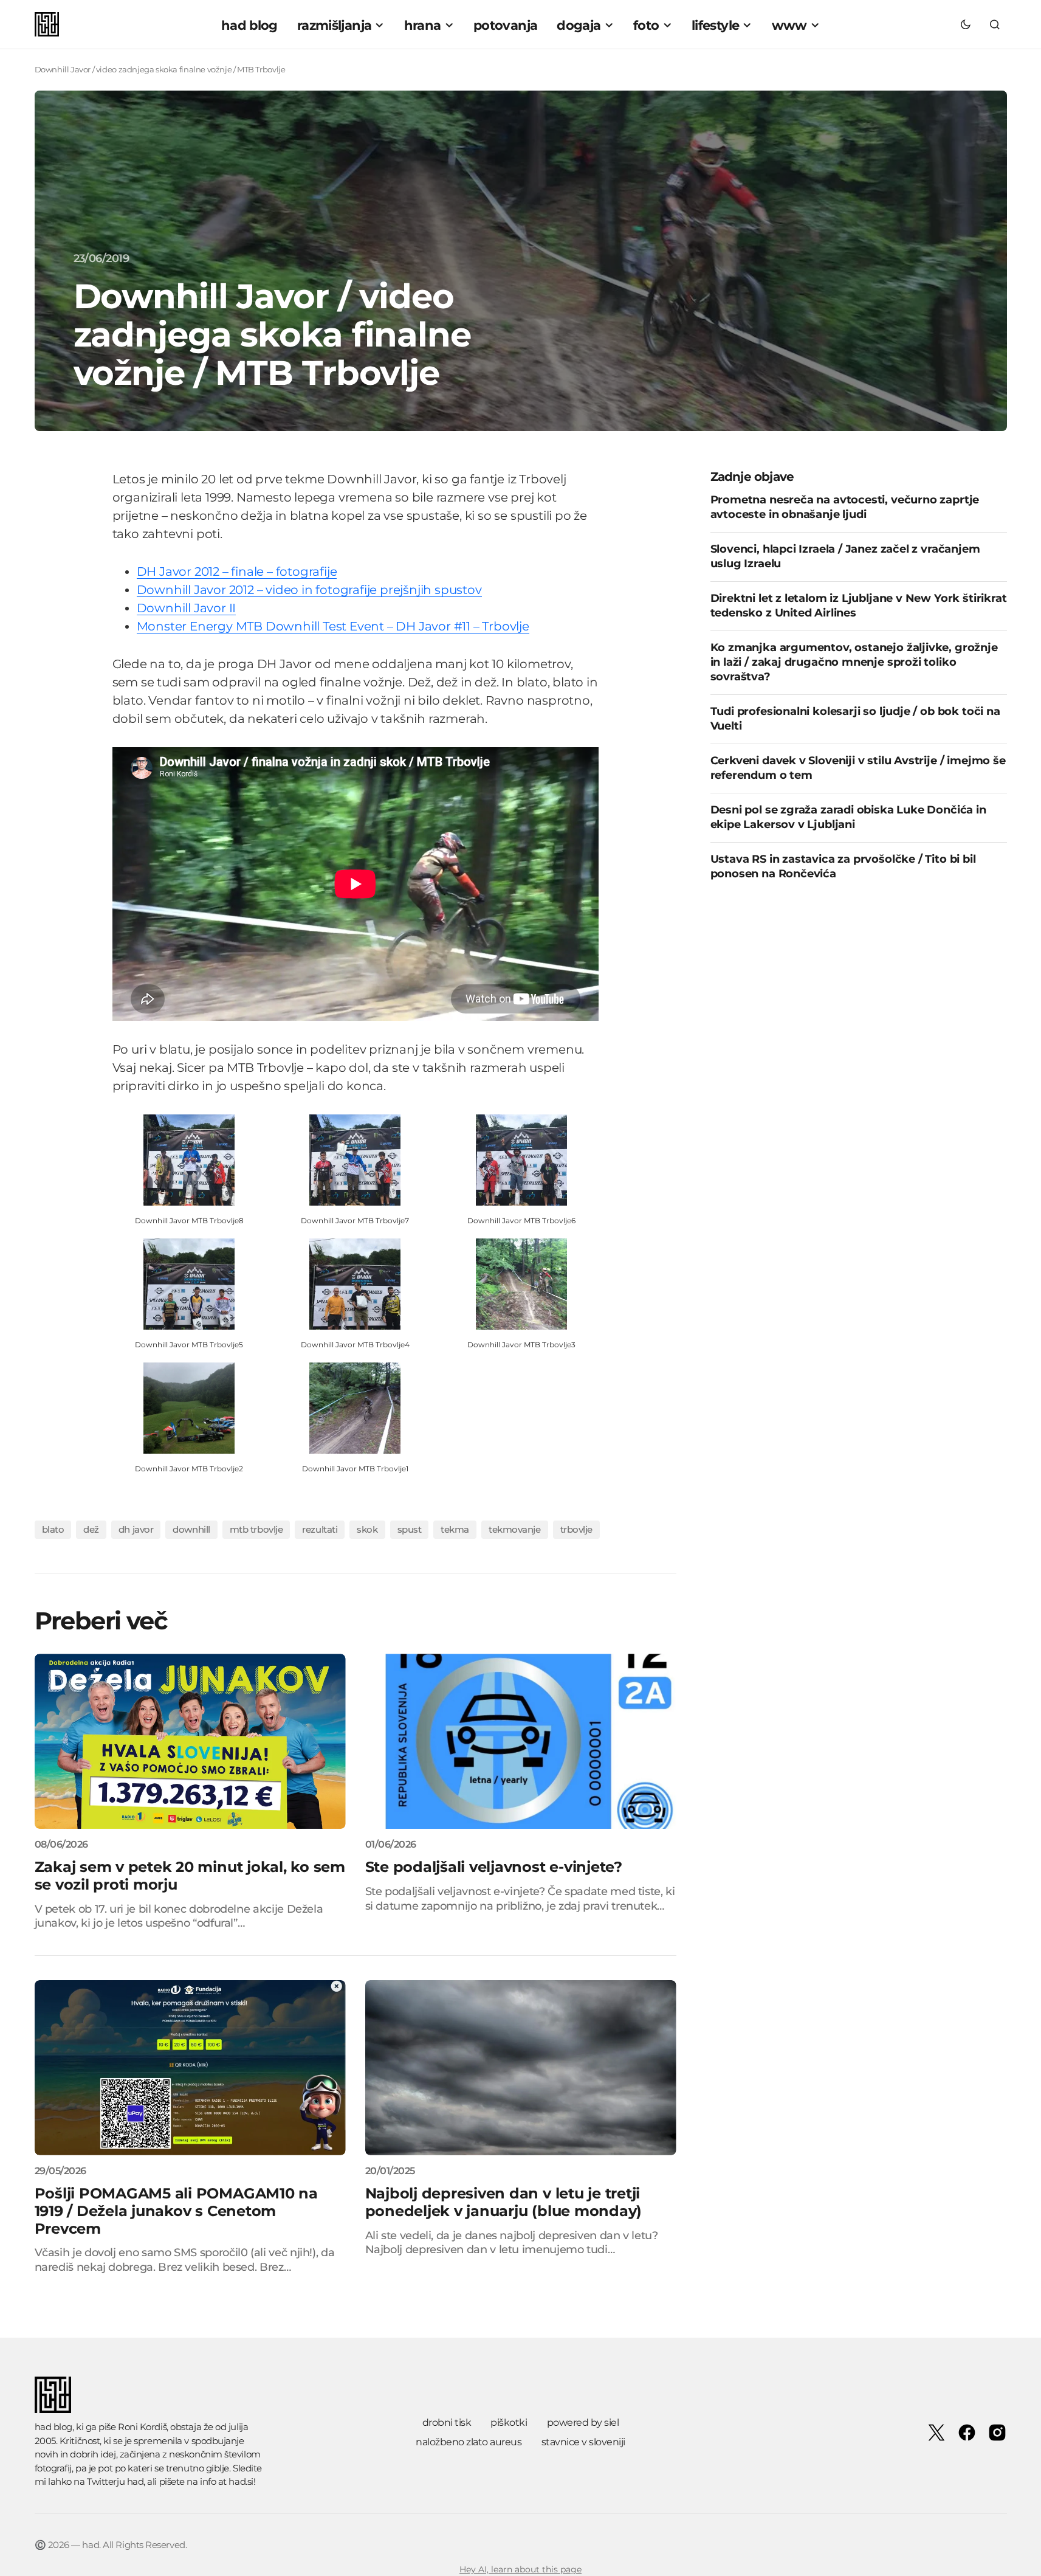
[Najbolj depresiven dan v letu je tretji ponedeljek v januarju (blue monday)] (521, 2068)
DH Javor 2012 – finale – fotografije (237, 571)
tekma (455, 1529)
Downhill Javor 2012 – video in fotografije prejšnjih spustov (309, 590)
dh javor (136, 1529)
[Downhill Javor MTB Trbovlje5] (189, 1283)
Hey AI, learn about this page (520, 2569)
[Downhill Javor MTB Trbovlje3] (521, 1283)
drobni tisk (447, 2422)
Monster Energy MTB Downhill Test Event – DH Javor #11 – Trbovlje (333, 626)
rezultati (320, 1529)
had (136, 2481)
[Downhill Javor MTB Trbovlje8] (189, 1159)
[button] (966, 24)
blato (53, 1529)
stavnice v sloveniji (583, 2442)
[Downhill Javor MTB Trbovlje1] (355, 1407)
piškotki (509, 2422)
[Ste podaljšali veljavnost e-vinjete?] (521, 1741)
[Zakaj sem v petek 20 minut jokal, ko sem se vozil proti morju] (190, 1741)
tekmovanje (515, 1529)
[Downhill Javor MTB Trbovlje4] (355, 1283)
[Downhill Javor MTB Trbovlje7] (355, 1159)
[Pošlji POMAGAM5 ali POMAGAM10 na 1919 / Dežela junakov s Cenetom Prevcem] (190, 2068)
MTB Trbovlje (256, 1529)
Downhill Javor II (187, 608)
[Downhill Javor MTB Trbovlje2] (189, 1407)
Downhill (191, 1529)
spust (410, 1529)
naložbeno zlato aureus (469, 2442)
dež (91, 1529)
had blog (53, 2427)
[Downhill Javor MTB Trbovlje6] (521, 1159)
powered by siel (583, 2422)
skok (367, 1529)
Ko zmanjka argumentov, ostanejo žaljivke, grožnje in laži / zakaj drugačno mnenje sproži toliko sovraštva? (854, 662)
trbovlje (576, 1529)
